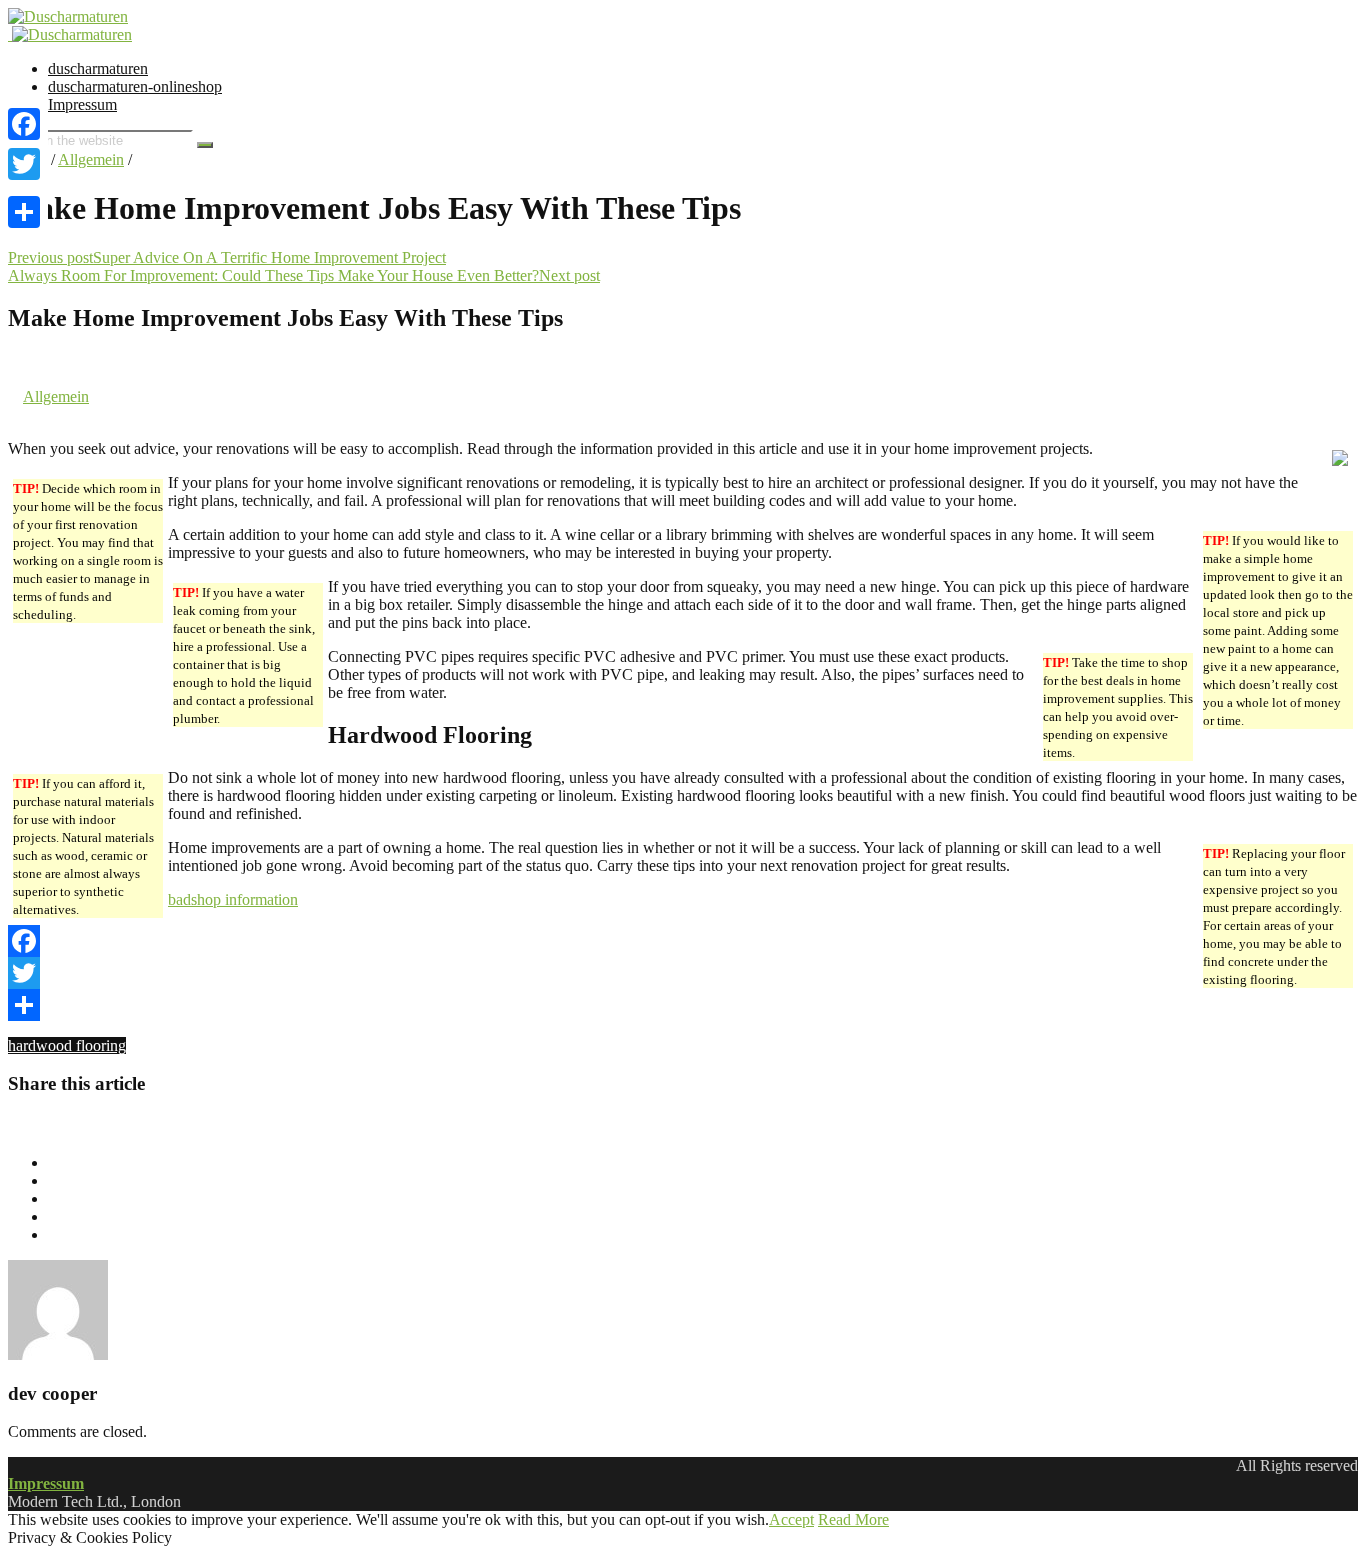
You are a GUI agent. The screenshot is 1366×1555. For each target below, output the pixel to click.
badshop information (233, 899)
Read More (853, 1519)
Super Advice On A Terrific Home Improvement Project (269, 257)
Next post (569, 275)
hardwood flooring (67, 1045)
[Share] (683, 1005)
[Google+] (24, 188)
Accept (791, 1519)
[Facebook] (683, 941)
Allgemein (91, 159)
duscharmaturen (98, 68)
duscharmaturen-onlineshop (135, 86)
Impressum (82, 104)
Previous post (50, 257)
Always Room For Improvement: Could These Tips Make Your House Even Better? (273, 275)
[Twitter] (683, 973)
